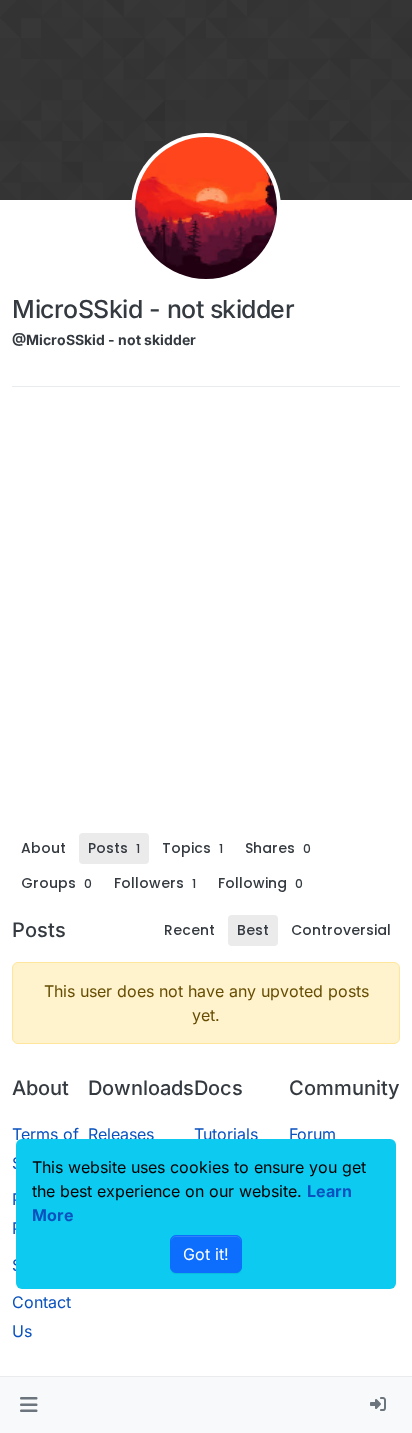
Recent (189, 930)
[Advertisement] (206, 617)
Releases (121, 1134)
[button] (28, 1405)
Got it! (206, 1254)
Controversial (341, 930)
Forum (312, 1134)
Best (253, 930)
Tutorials (226, 1134)
